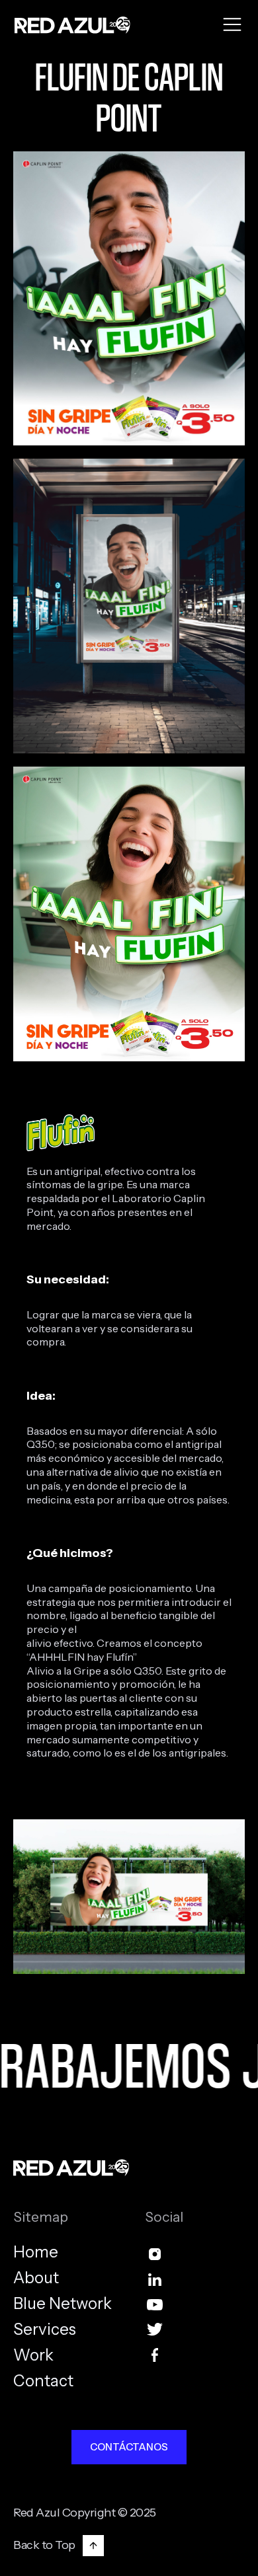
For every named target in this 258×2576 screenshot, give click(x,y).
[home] (69, 25)
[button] (232, 25)
